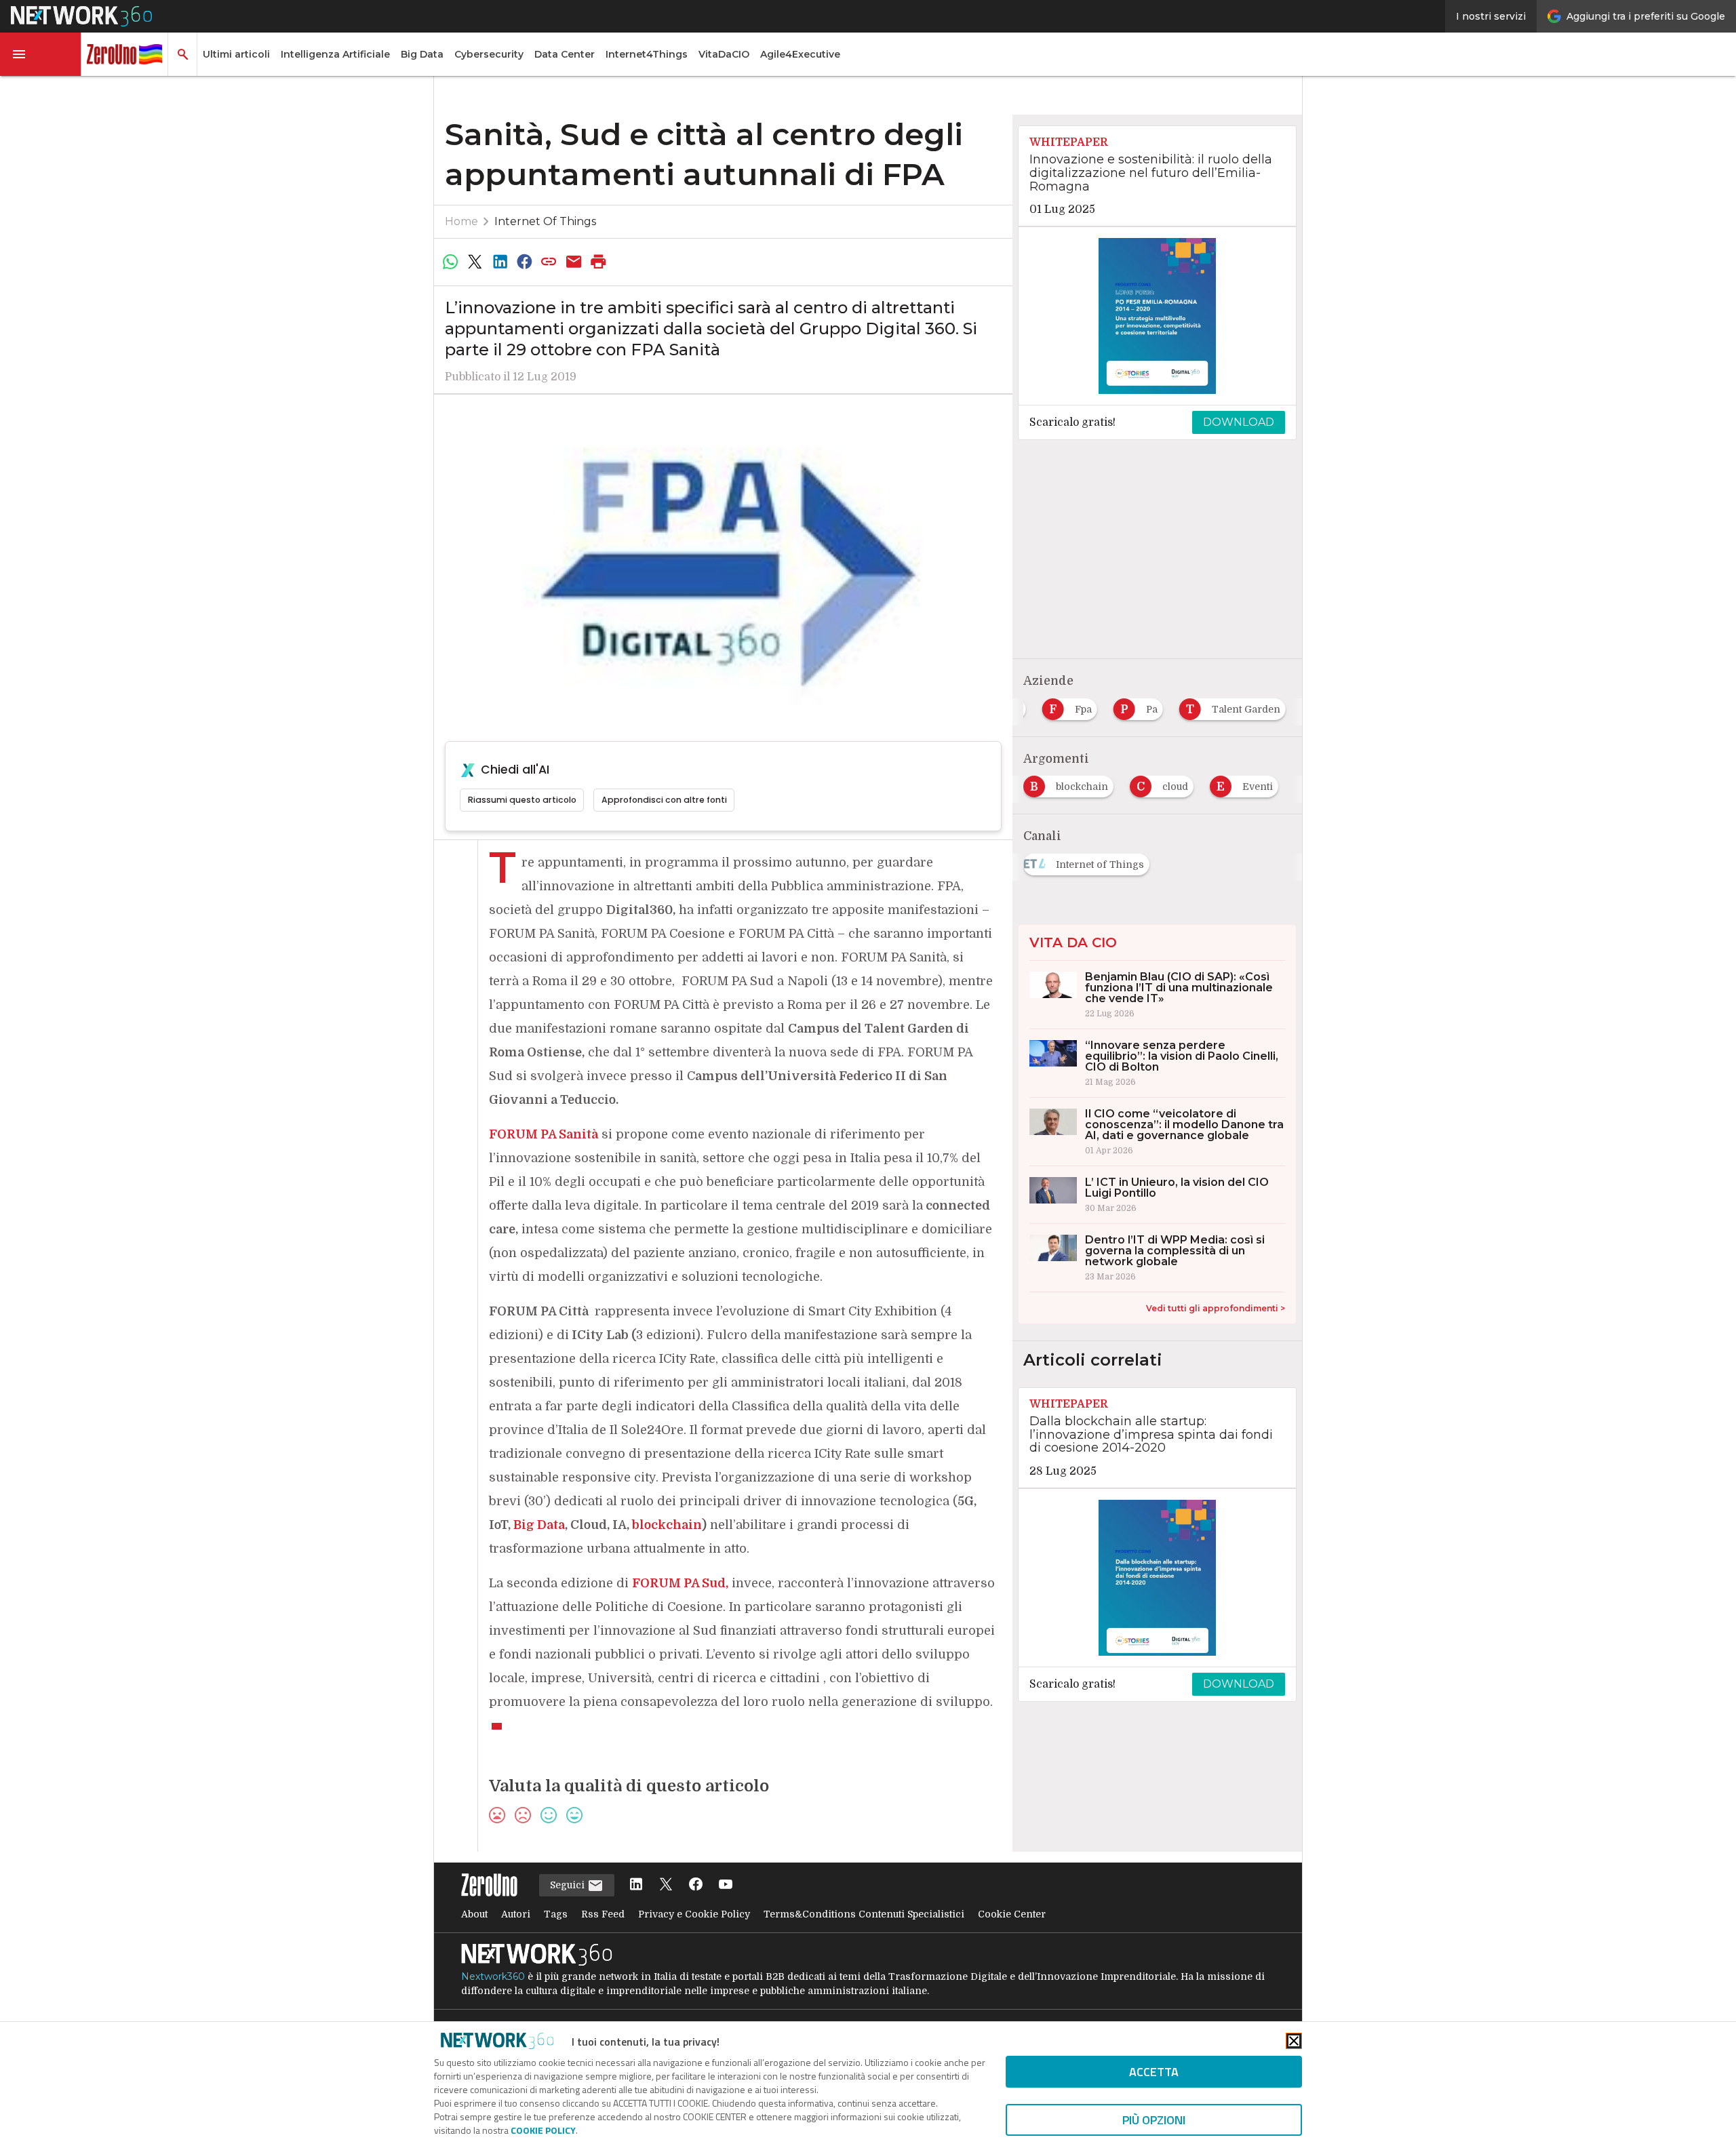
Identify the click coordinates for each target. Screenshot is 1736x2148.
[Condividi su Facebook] (524, 262)
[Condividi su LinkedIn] (500, 262)
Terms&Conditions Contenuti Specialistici (864, 1914)
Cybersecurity (489, 54)
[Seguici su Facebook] (696, 1885)
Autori (516, 1914)
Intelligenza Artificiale (335, 54)
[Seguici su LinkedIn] (636, 1885)
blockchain (667, 1525)
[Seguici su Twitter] (666, 1885)
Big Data (422, 54)
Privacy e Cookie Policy (694, 1914)
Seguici (569, 1885)
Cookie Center (1012, 1914)
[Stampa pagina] (599, 262)
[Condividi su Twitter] (475, 262)
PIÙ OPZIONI (1154, 2120)
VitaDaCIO (724, 54)
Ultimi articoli (236, 54)
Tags (556, 1914)
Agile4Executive (800, 54)
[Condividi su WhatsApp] (450, 262)
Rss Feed (603, 1914)
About (474, 1914)
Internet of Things (545, 221)
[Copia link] (549, 262)
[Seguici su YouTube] (726, 1885)
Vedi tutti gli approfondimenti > (1216, 1308)
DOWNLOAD (1239, 422)
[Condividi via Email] (574, 262)
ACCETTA (1154, 2072)
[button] (41, 54)
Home (461, 221)
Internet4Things (647, 54)
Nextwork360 (493, 1976)
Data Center (565, 54)
